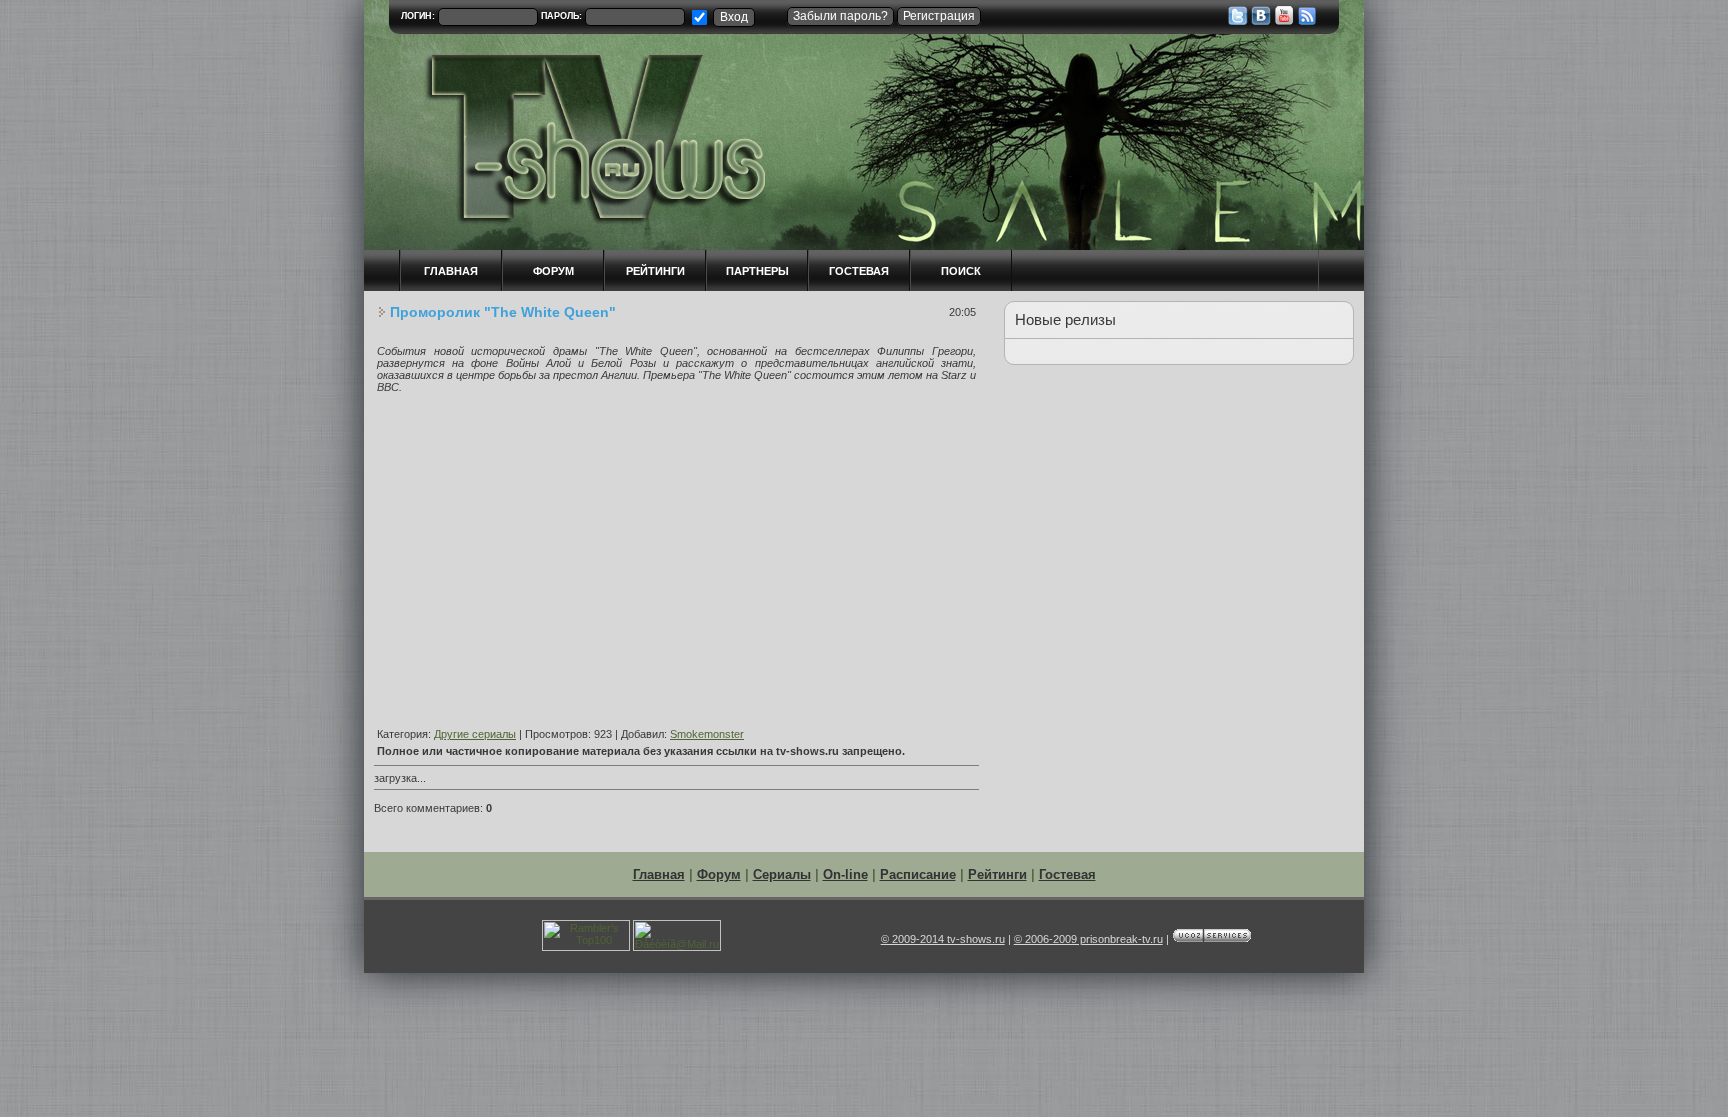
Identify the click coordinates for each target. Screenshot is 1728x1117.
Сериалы (782, 874)
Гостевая (859, 271)
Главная (659, 874)
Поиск (961, 271)
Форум (719, 874)
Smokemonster (707, 734)
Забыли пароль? (840, 16)
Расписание (918, 874)
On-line (845, 874)
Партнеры (757, 271)
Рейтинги (655, 271)
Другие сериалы (475, 734)
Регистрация (939, 16)
